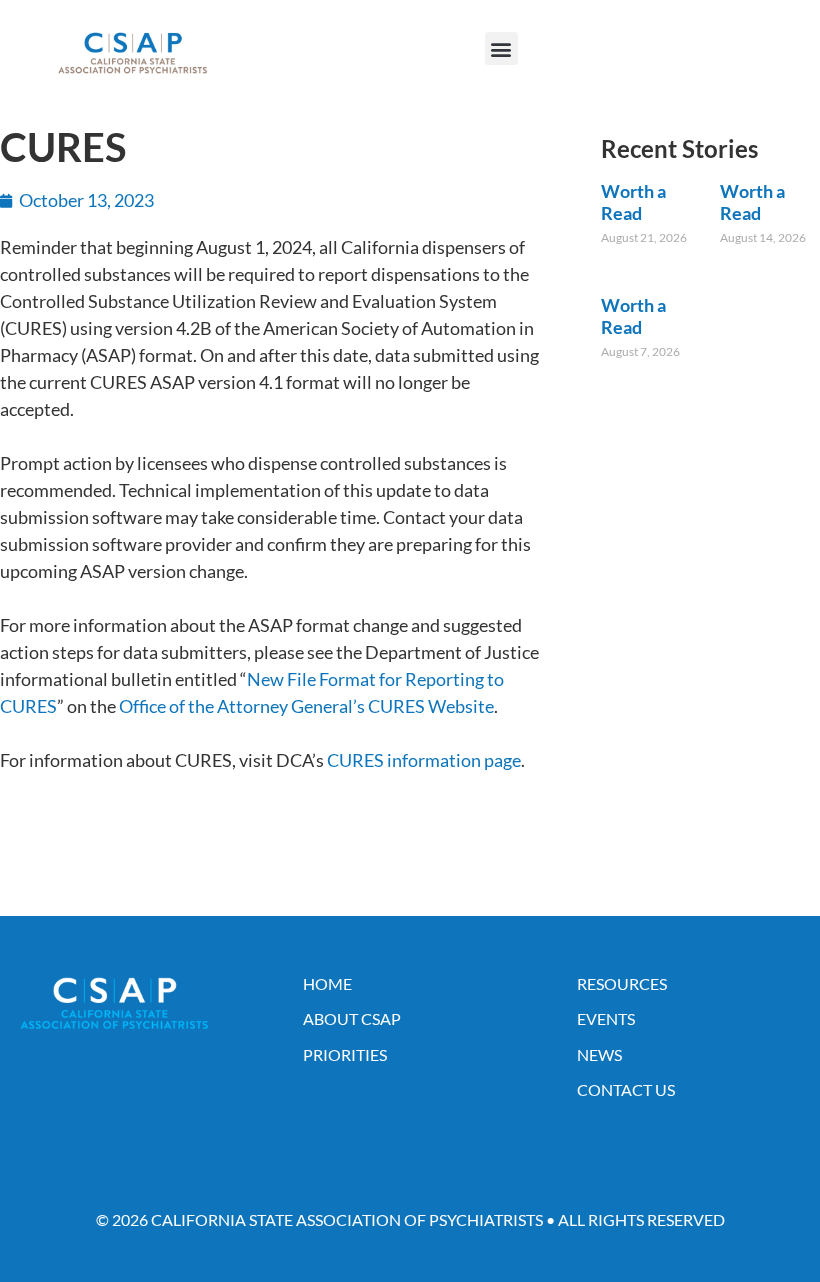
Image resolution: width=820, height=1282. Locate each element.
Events (606, 1018)
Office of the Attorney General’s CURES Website (306, 706)
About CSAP (352, 1018)
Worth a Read (633, 202)
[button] (501, 48)
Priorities (345, 1054)
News (599, 1054)
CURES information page (424, 760)
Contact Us (626, 1089)
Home (327, 983)
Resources (622, 983)
